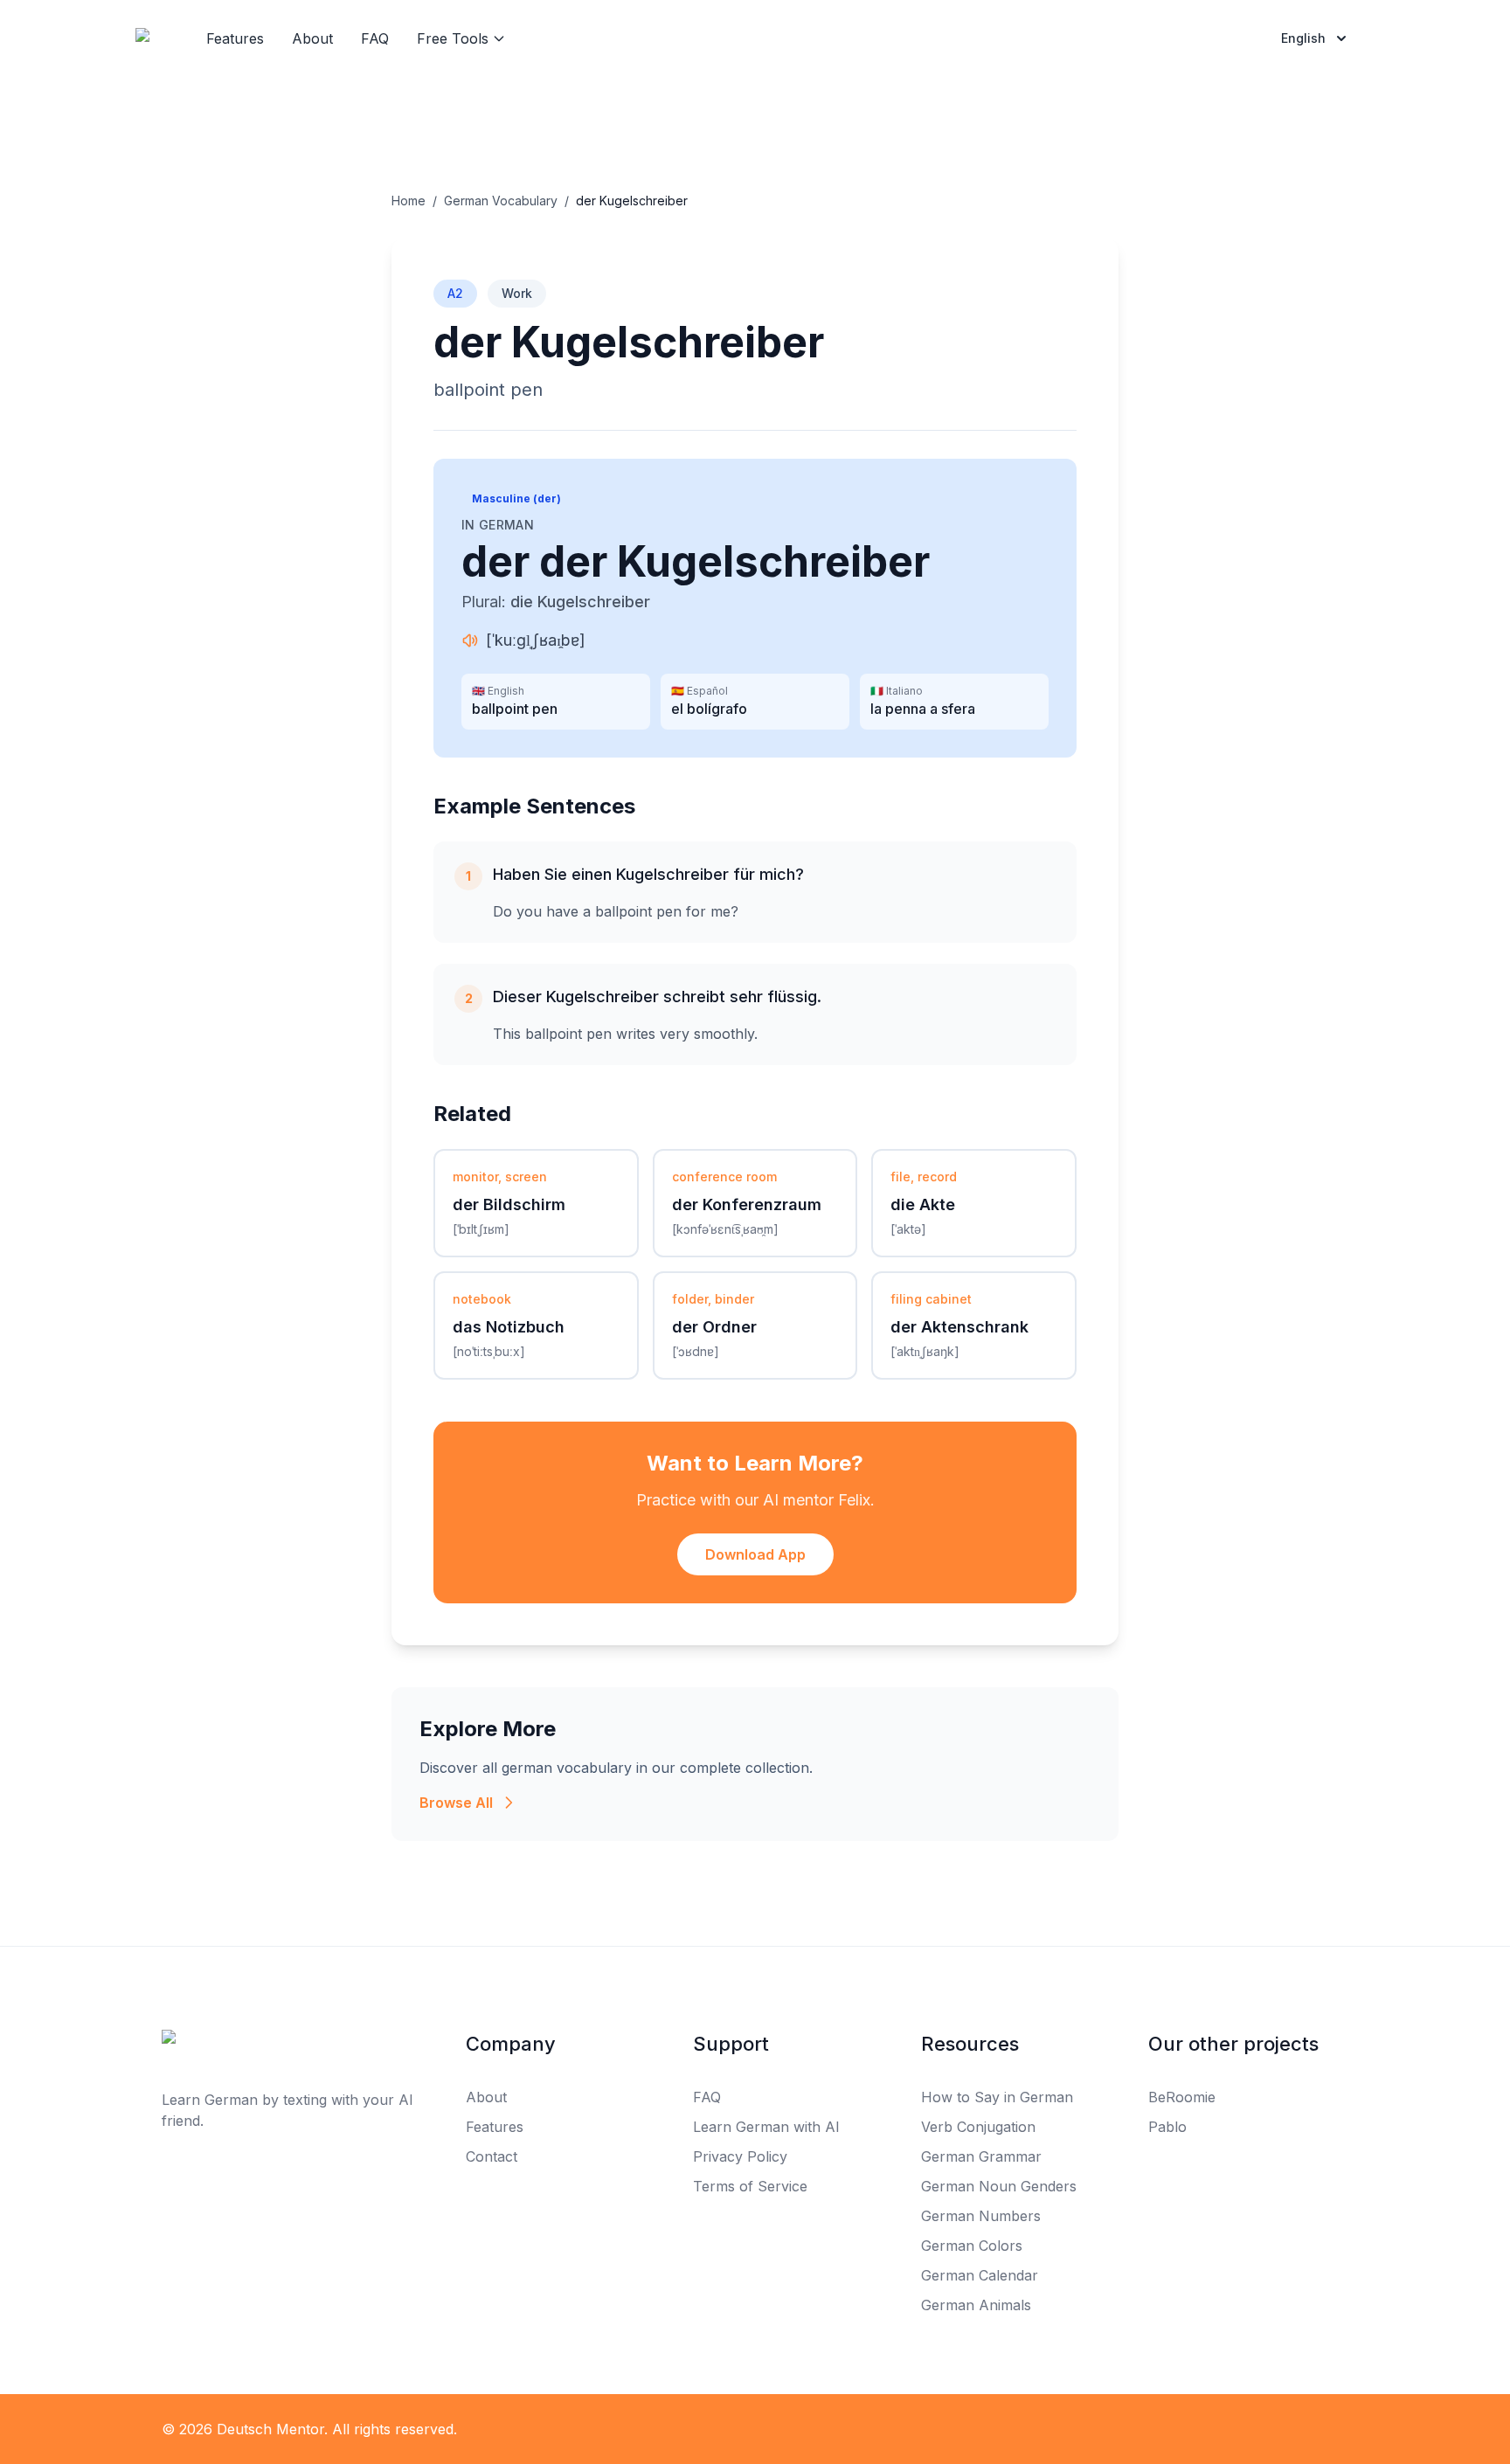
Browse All (456, 1803)
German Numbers (981, 2216)
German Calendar (980, 2275)
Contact (492, 2156)
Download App (755, 1554)
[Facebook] (717, 2429)
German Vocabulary (501, 201)
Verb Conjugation (978, 2127)
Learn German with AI (766, 2127)
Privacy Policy (740, 2156)
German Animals (976, 2305)
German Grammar (981, 2156)
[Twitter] (755, 2429)
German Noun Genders (999, 2186)
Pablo (1167, 2127)
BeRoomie (1182, 2097)
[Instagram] (793, 2429)
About (312, 38)
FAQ (375, 38)
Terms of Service (750, 2186)
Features (235, 38)
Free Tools (453, 38)
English (1303, 38)
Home (409, 201)
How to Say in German (997, 2097)
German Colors (972, 2246)
